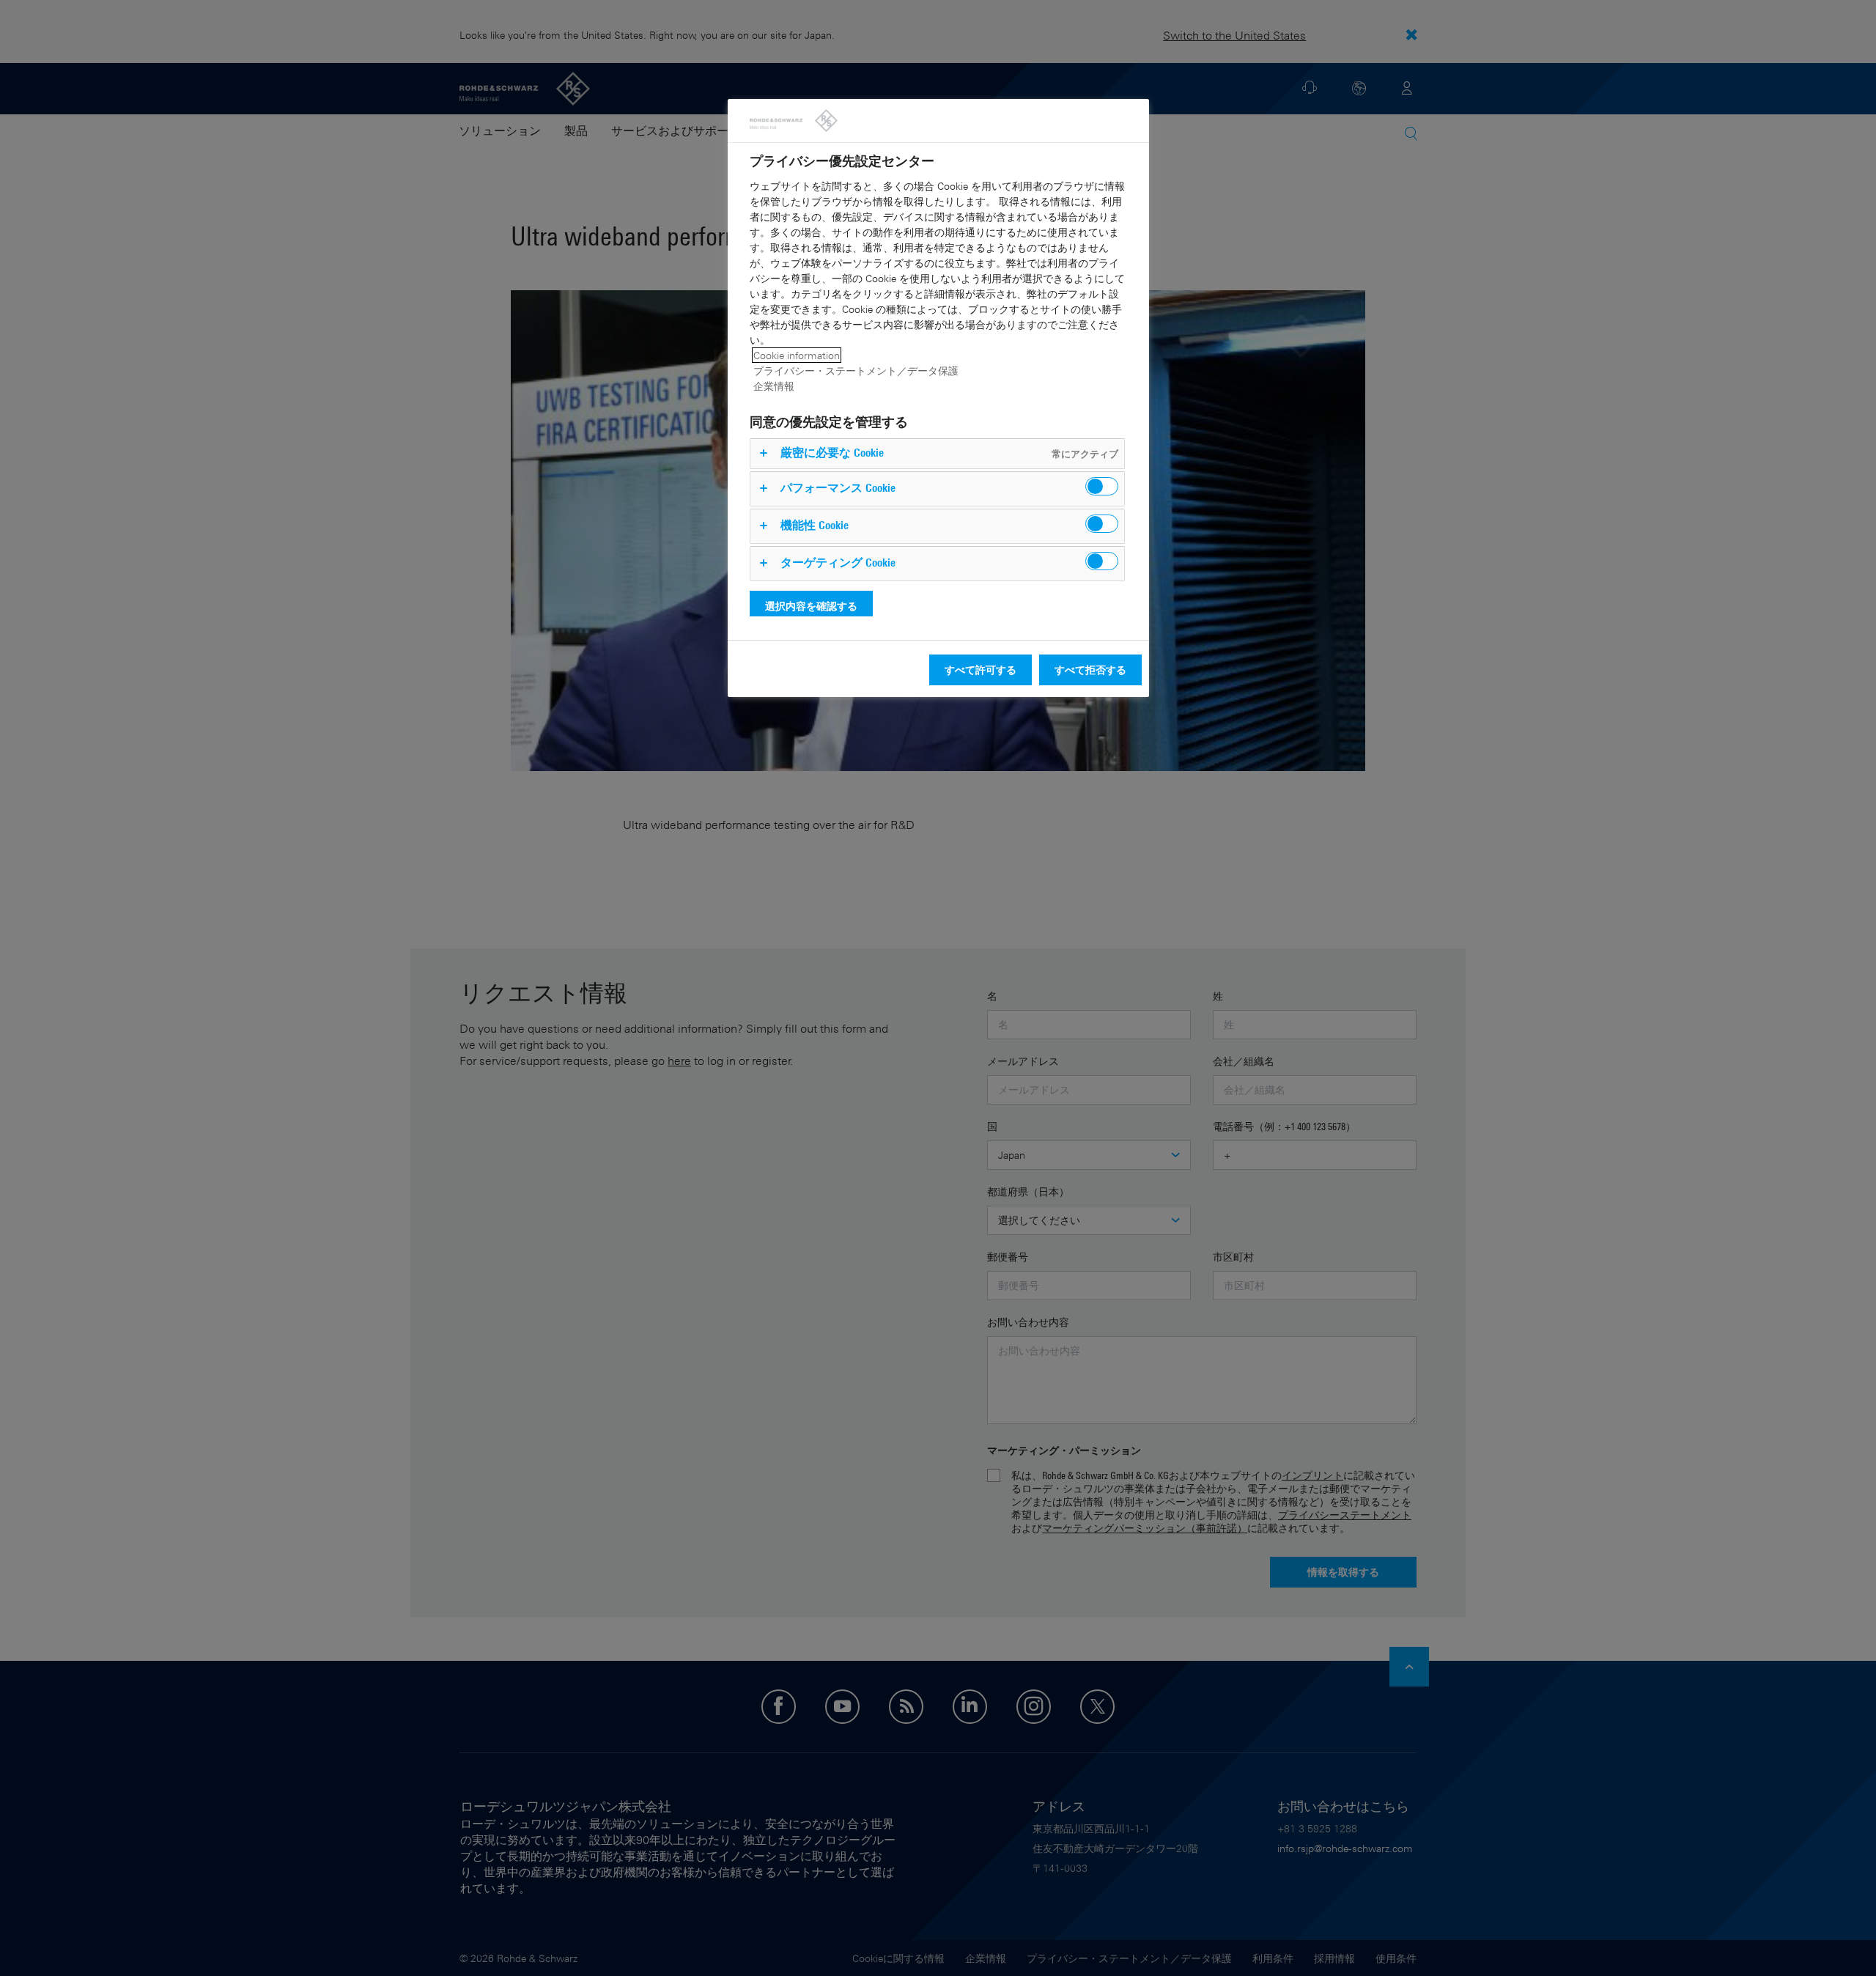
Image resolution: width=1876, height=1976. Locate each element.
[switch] (1102, 486)
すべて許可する (981, 670)
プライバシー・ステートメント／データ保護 (856, 370)
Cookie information (797, 355)
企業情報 (774, 386)
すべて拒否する (1090, 670)
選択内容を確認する (811, 606)
